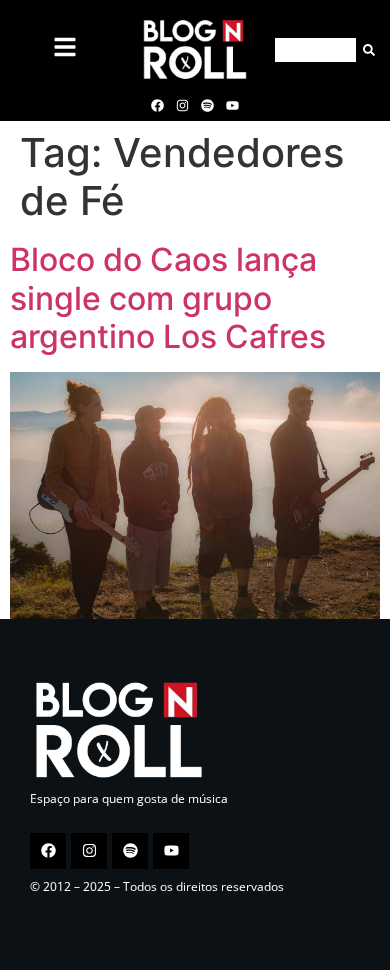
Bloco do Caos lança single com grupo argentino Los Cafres (168, 298)
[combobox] (315, 50)
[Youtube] (233, 105)
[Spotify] (208, 105)
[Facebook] (157, 105)
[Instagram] (182, 105)
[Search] (365, 50)
